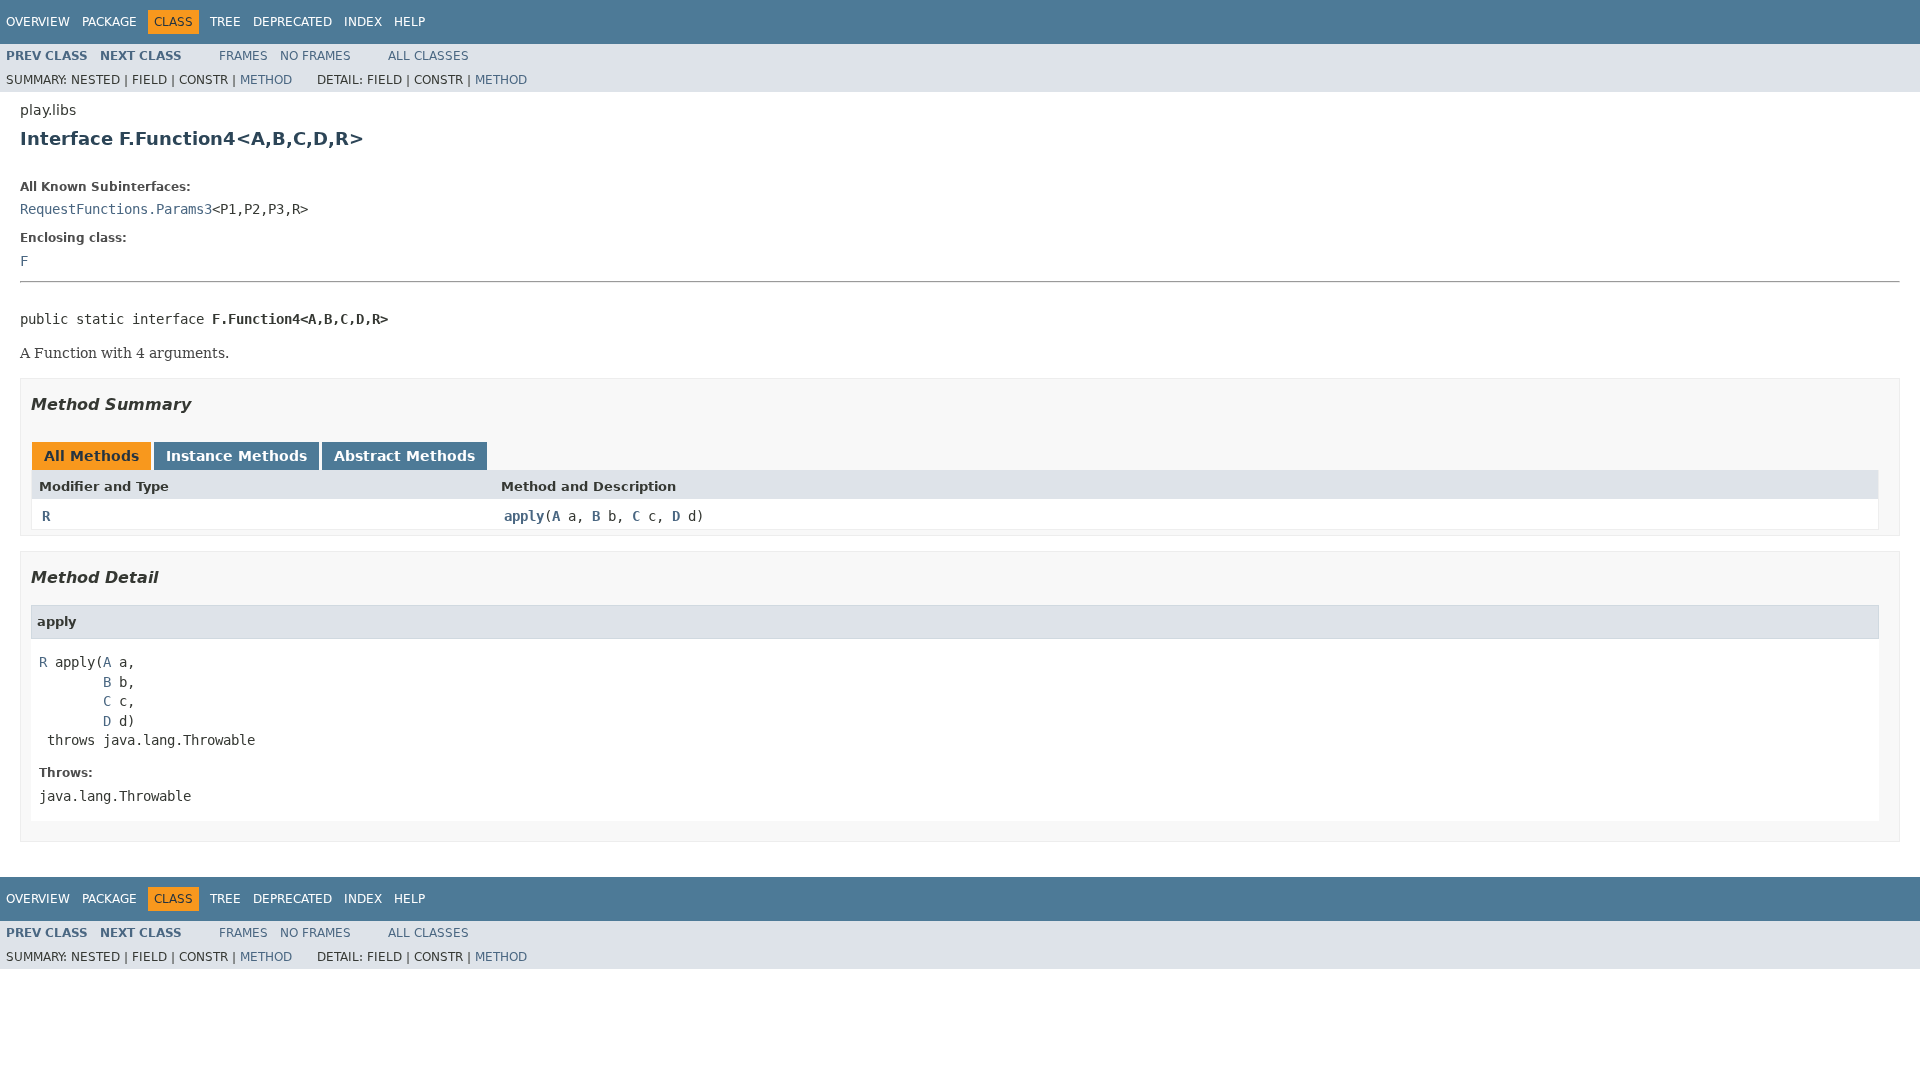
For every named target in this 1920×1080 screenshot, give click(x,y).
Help (409, 22)
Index (363, 22)
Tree (225, 22)
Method (266, 80)
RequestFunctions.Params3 (116, 209)
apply (524, 516)
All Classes (428, 56)
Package (109, 22)
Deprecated (292, 22)
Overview (38, 22)
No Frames (315, 56)
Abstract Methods (404, 456)
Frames (243, 56)
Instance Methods (236, 456)
